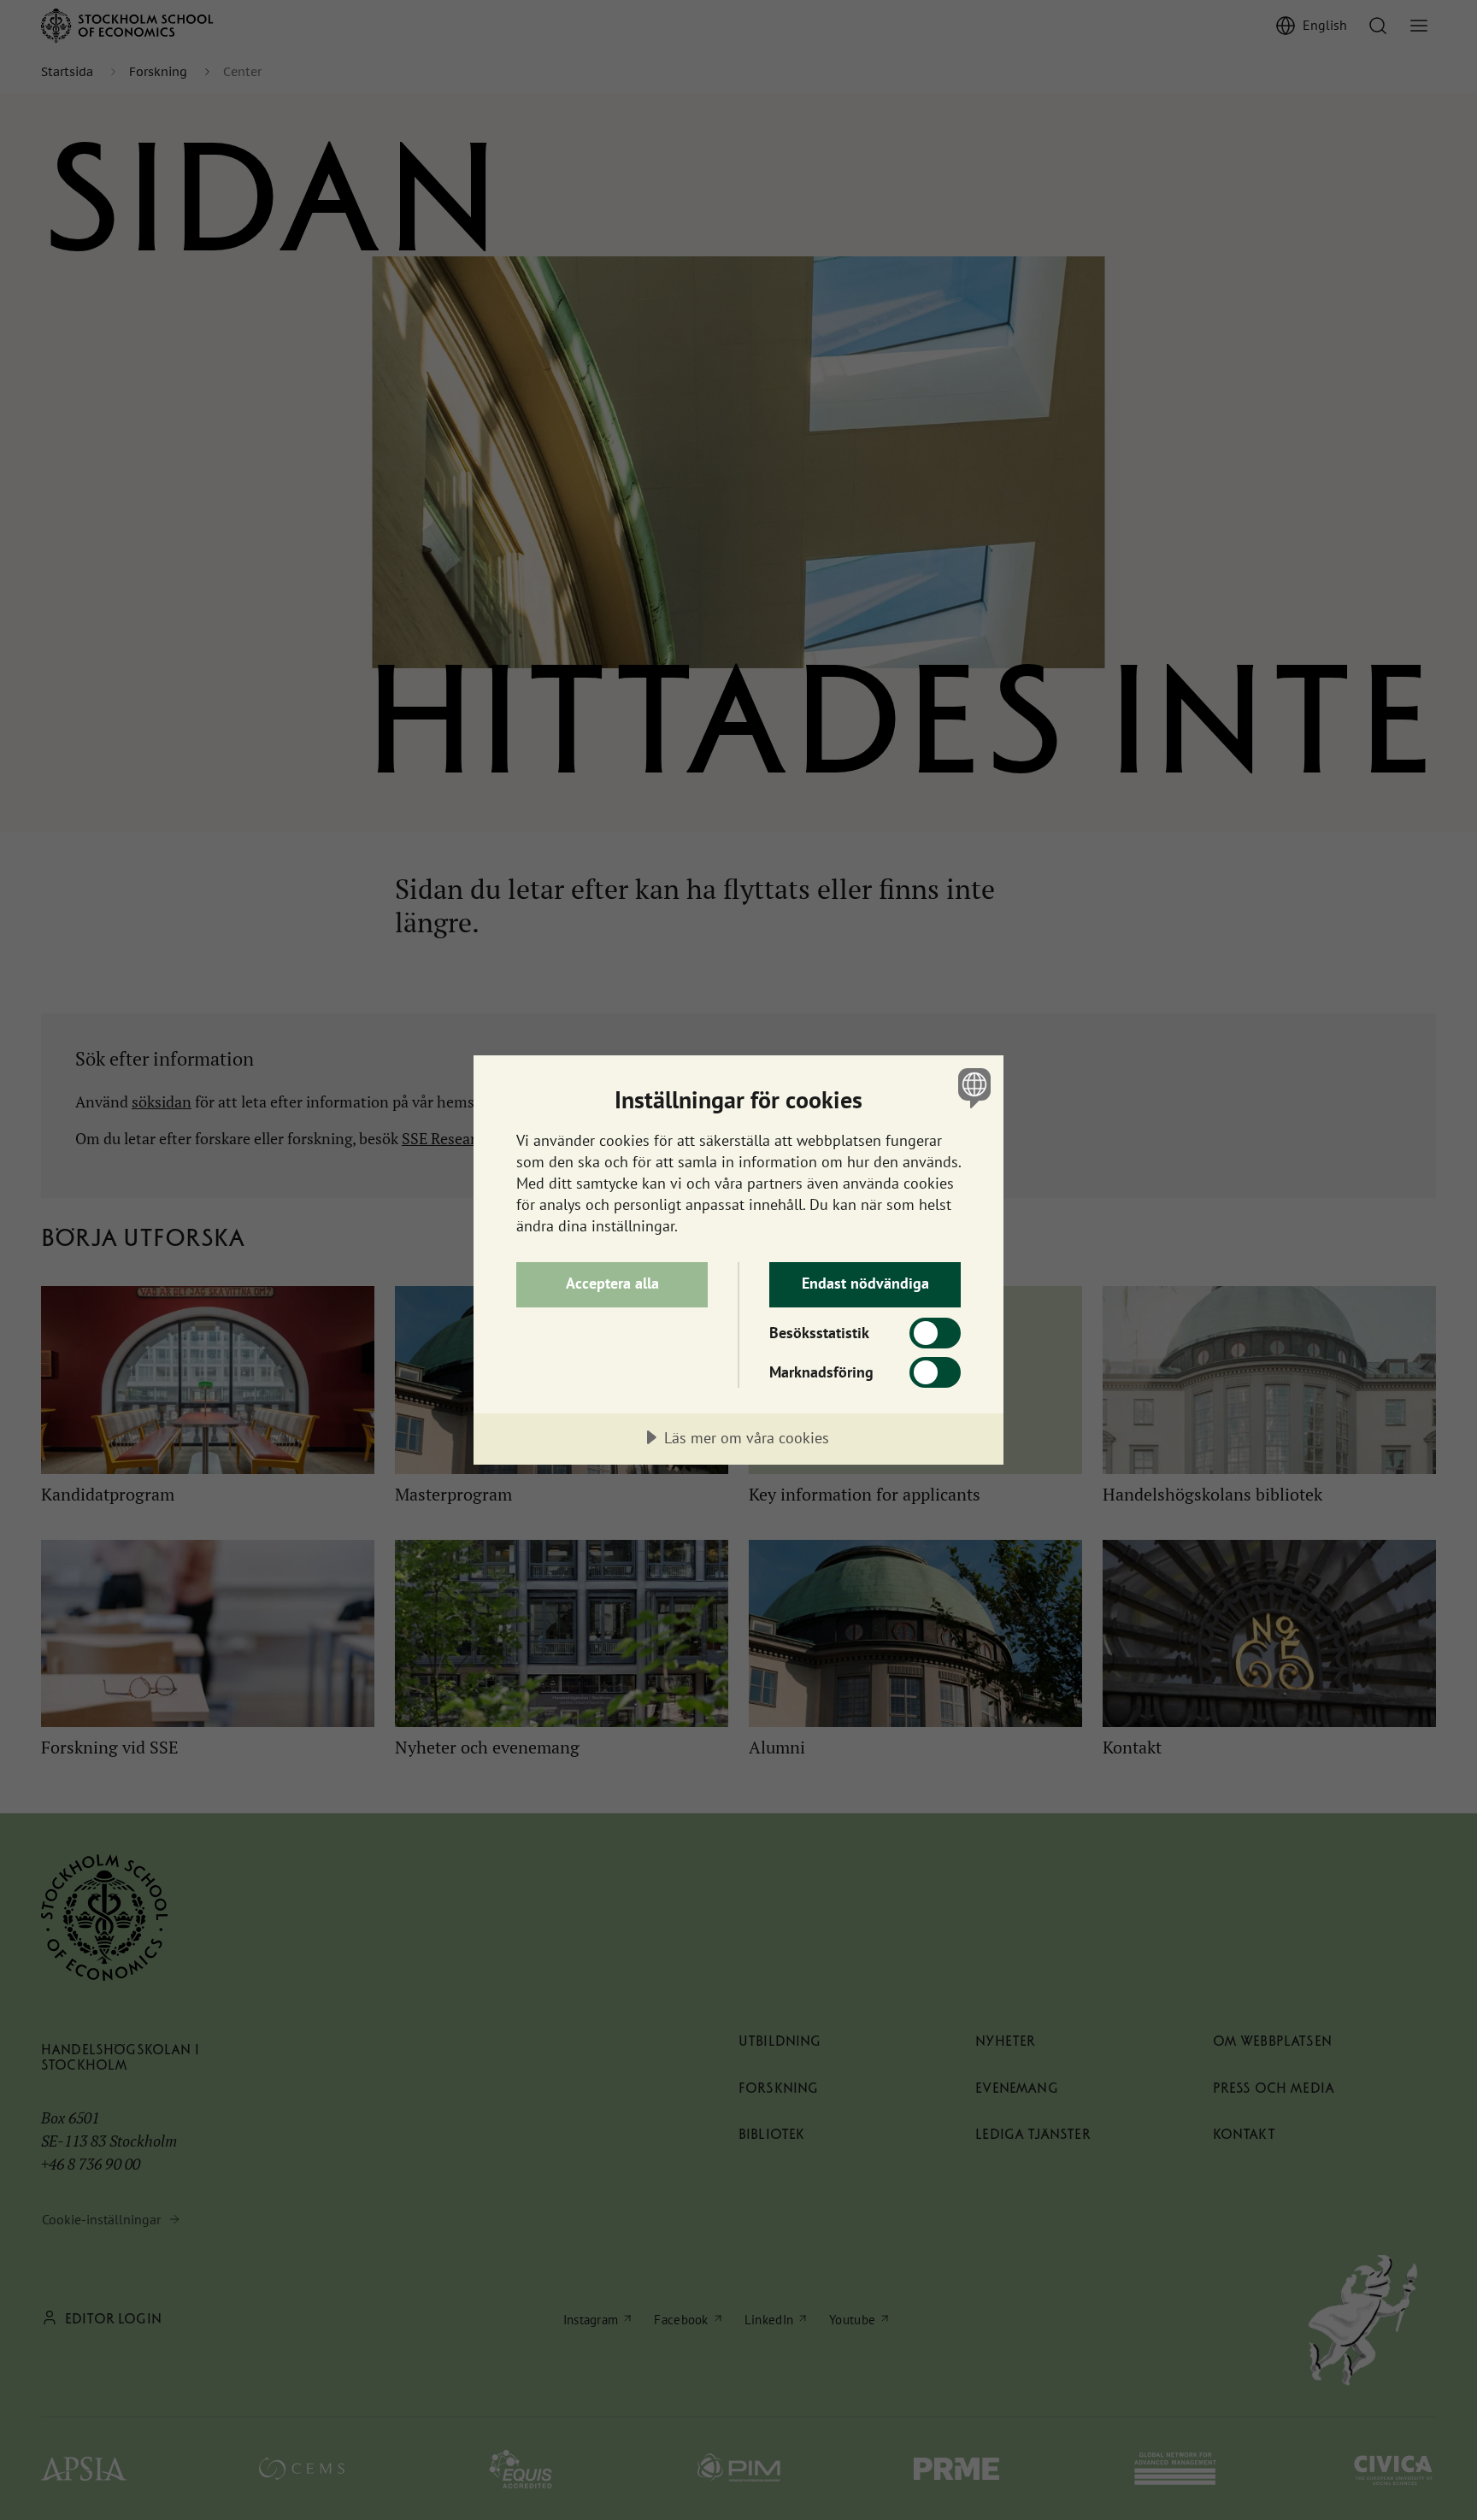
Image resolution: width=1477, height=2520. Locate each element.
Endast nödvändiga (865, 1283)
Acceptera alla (612, 1283)
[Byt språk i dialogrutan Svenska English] (971, 1087)
